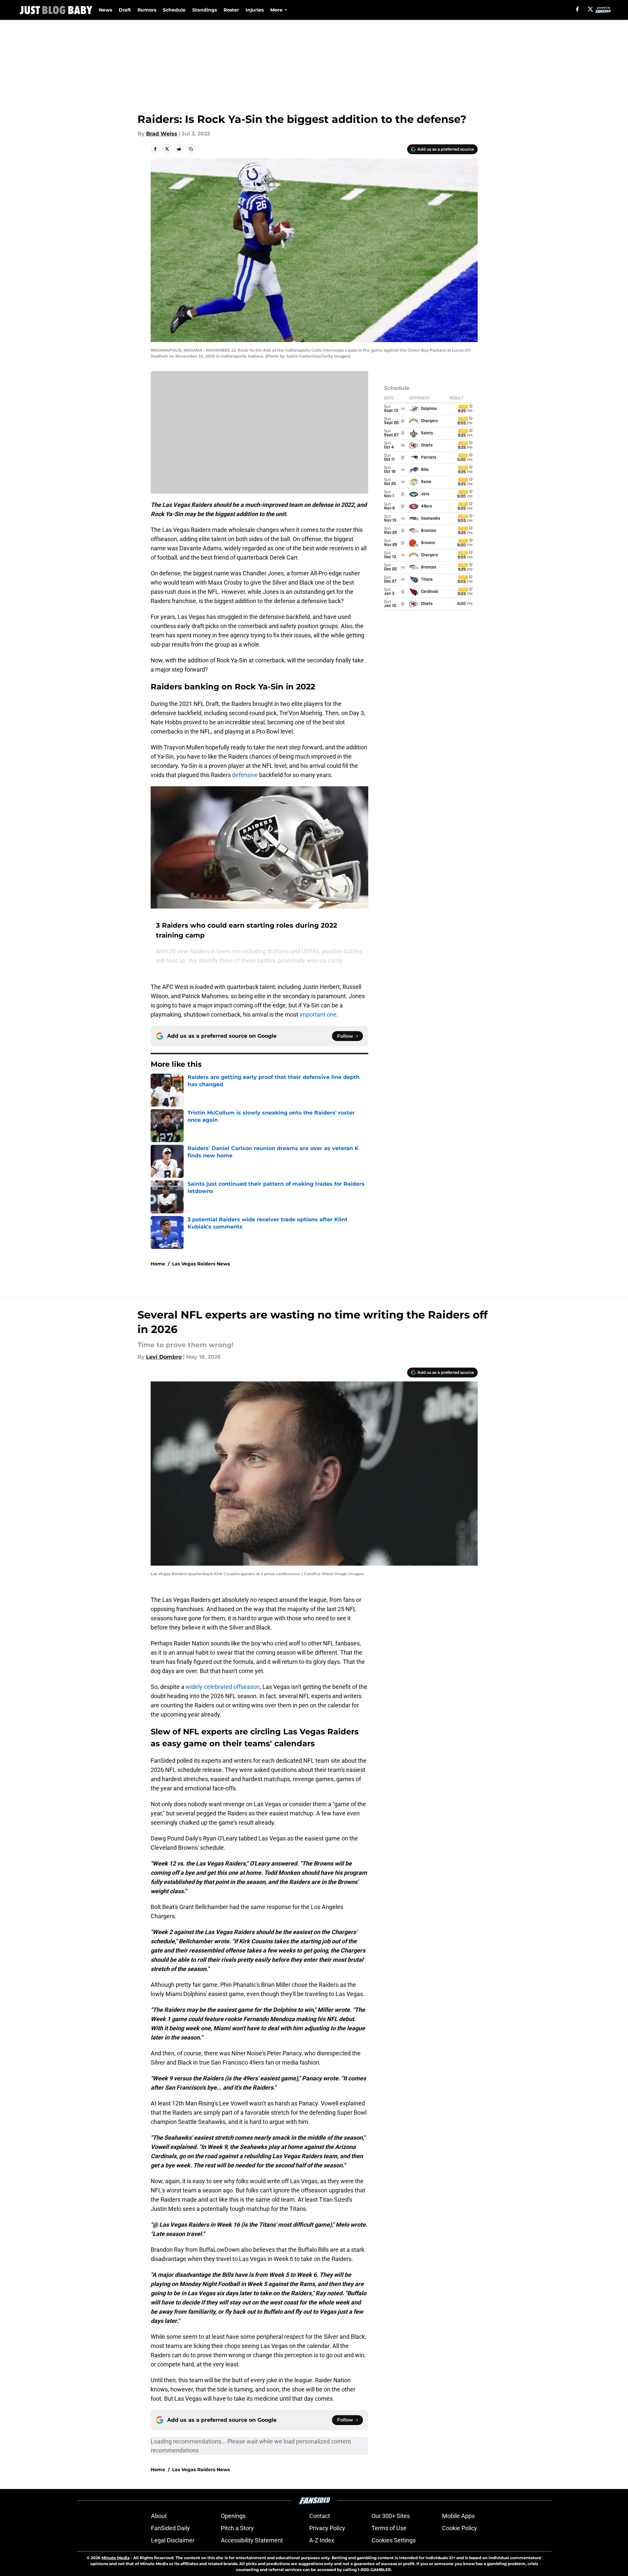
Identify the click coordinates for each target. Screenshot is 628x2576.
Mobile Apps (458, 2516)
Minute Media (116, 2558)
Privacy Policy (327, 2528)
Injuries (255, 10)
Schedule (174, 10)
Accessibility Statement (252, 2540)
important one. (318, 1014)
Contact (320, 2516)
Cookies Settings (394, 2540)
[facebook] (577, 9)
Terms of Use (389, 2528)
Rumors (147, 10)
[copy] (191, 149)
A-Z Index (322, 2540)
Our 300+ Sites (391, 2516)
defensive (245, 775)
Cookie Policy (460, 2528)
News (105, 10)
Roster (231, 10)
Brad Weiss (162, 134)
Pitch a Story (237, 2528)
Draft (125, 10)
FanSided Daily (170, 2528)
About (159, 2516)
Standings (205, 10)
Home (158, 1264)
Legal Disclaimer (173, 2540)
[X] (590, 9)
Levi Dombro (164, 1357)
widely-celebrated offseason (223, 1687)
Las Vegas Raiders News (201, 1264)
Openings (233, 2516)
